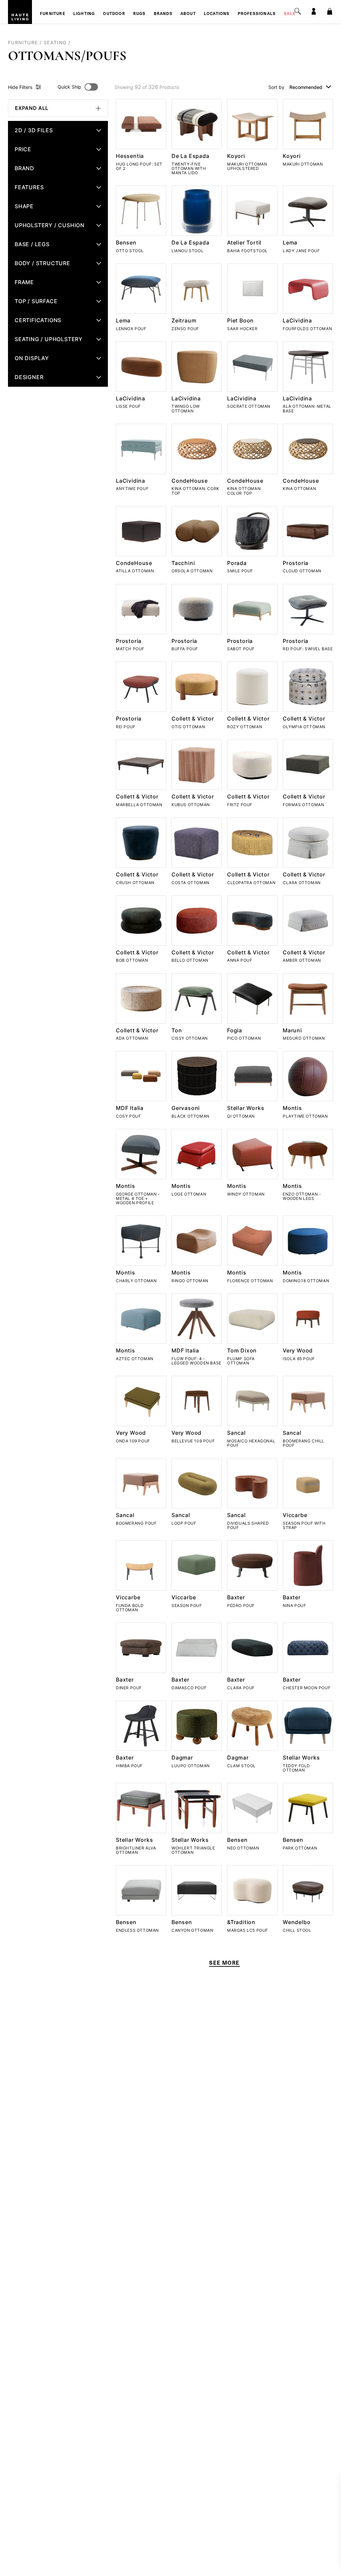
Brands (163, 14)
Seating (55, 42)
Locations (217, 14)
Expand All (32, 108)
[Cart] (330, 11)
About (188, 14)
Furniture (53, 14)
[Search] (298, 11)
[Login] (314, 11)
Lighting (84, 14)
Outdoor (114, 14)
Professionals (257, 14)
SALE (290, 14)
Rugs (140, 14)
